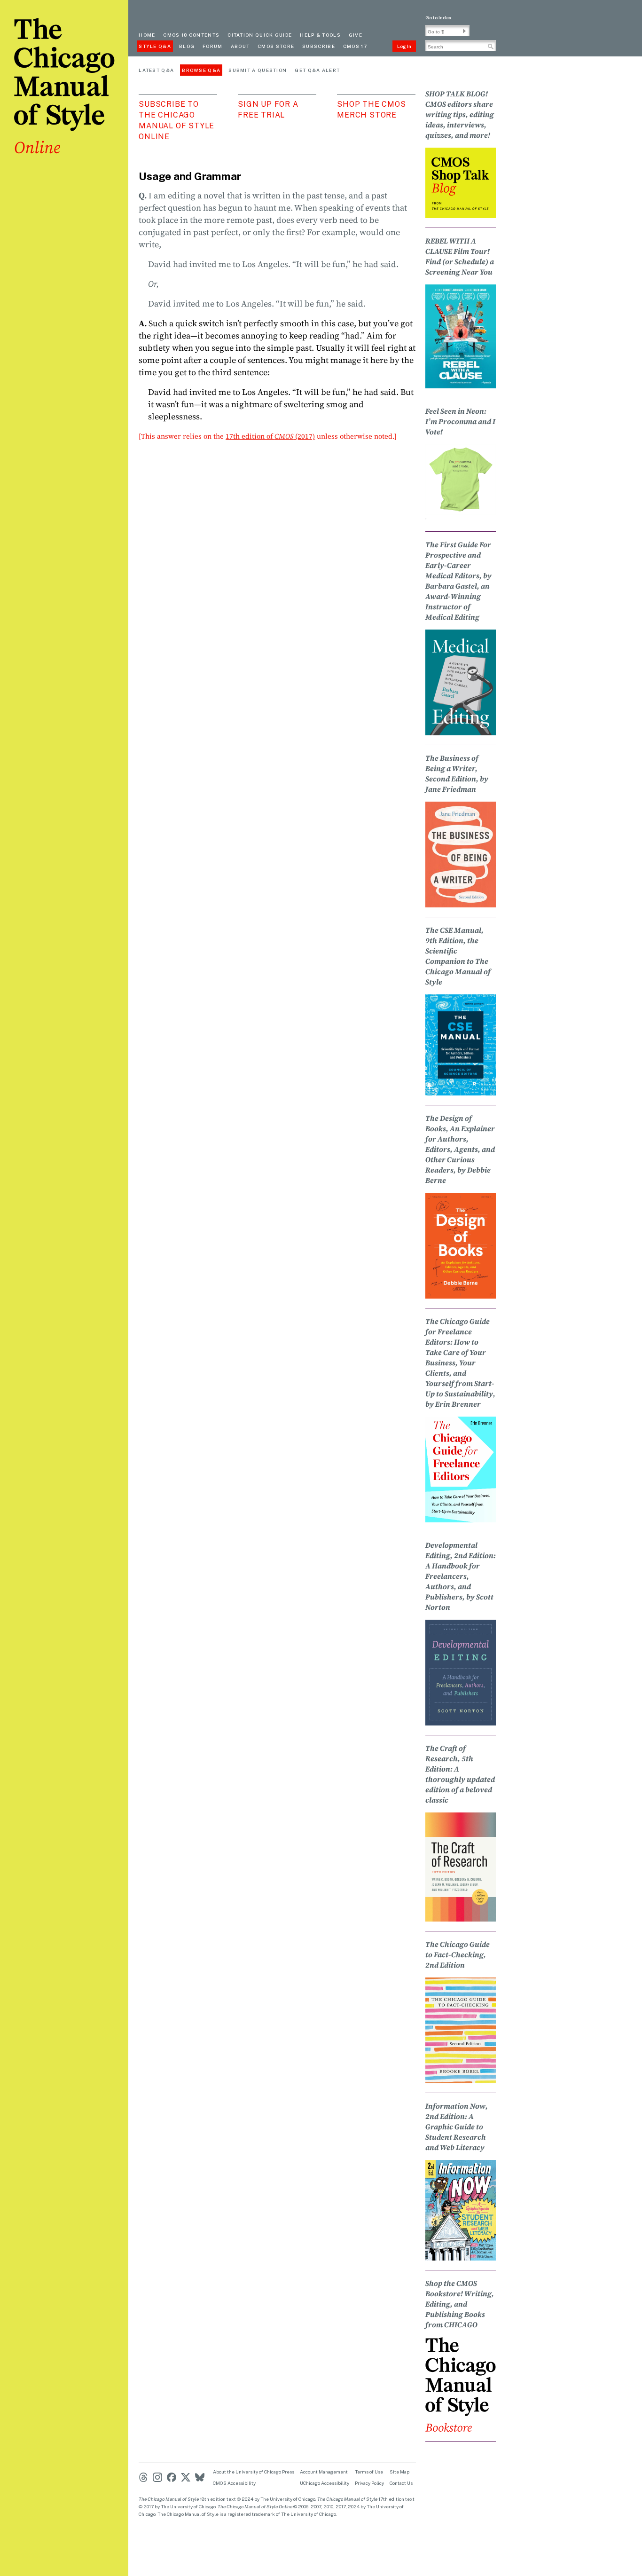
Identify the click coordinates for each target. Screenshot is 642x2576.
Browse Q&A (201, 70)
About (240, 46)
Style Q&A (155, 46)
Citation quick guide (260, 35)
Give (356, 35)
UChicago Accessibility (325, 2483)
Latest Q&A (156, 70)
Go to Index (438, 17)
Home (147, 35)
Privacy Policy (369, 2483)
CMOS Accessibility (234, 2483)
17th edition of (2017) (270, 436)
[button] (464, 31)
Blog (187, 46)
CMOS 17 (355, 46)
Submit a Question (258, 70)
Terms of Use (369, 2472)
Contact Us (401, 2483)
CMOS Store (276, 46)
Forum (213, 46)
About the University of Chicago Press (254, 2472)
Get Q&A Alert (317, 70)
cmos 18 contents (191, 35)
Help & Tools (320, 35)
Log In (404, 46)
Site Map (399, 2472)
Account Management (324, 2472)
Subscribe (319, 46)
